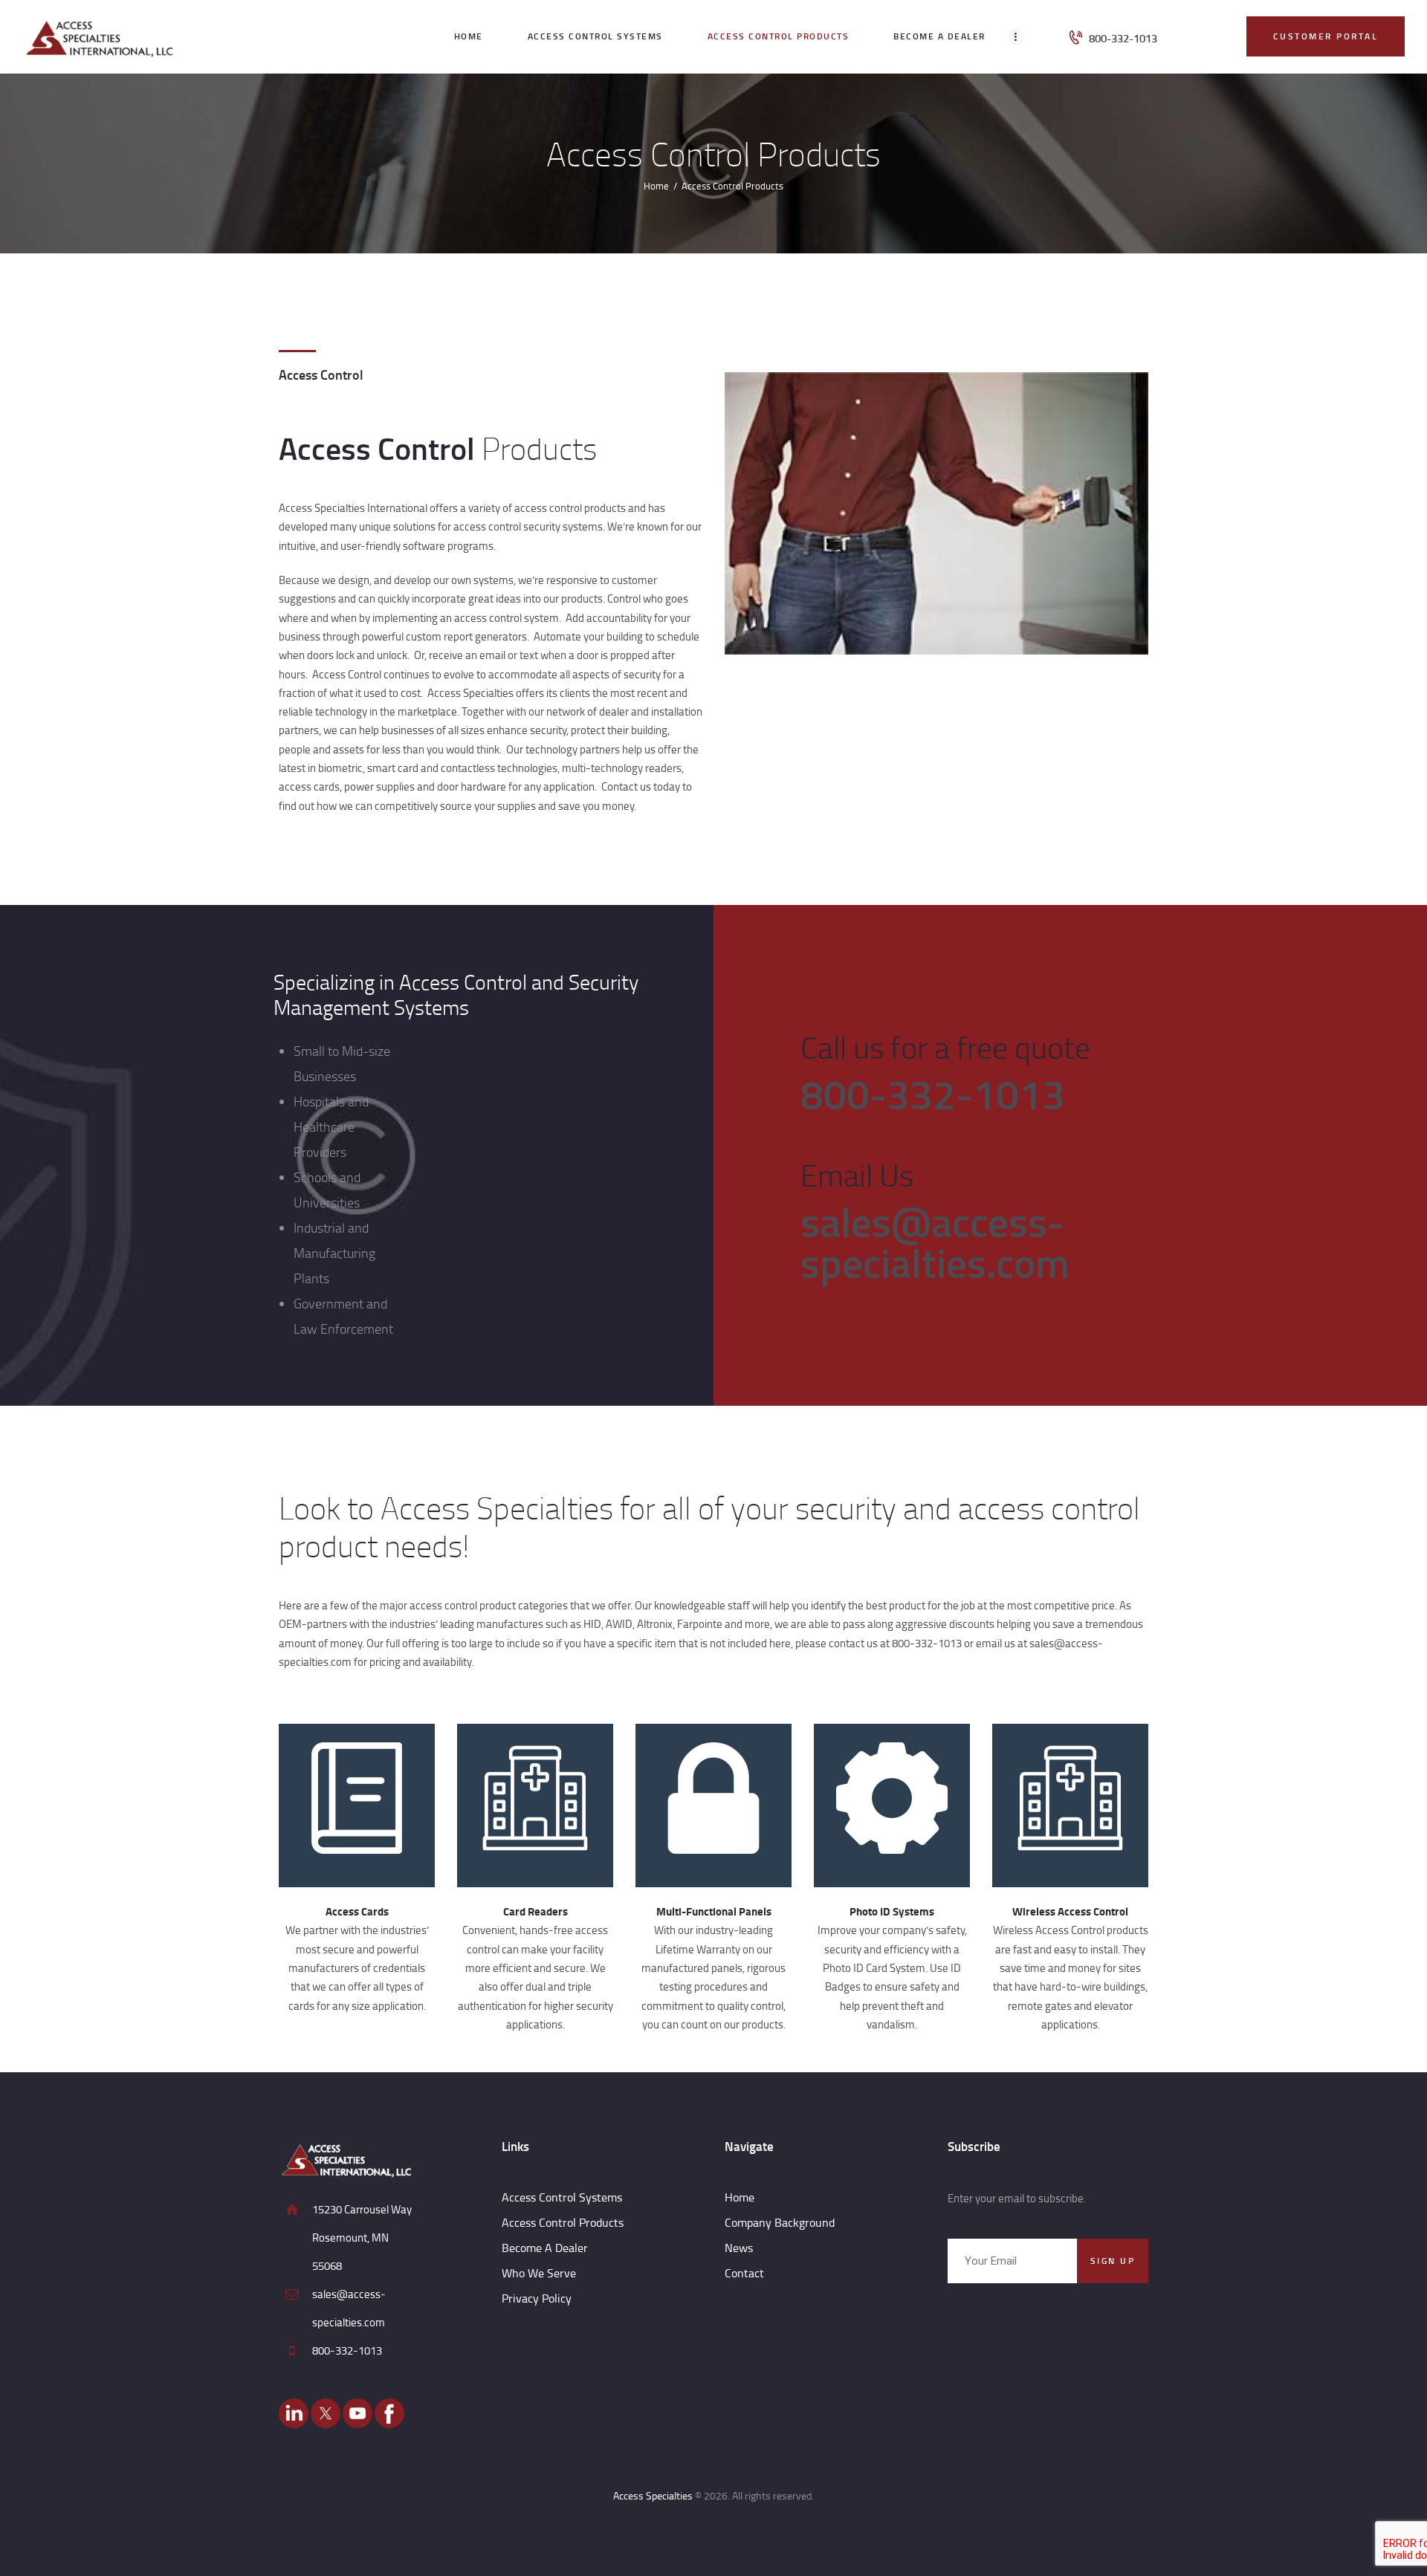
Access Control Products (563, 2222)
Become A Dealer (545, 2248)
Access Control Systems (562, 2197)
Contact (744, 2273)
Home (656, 186)
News (739, 2248)
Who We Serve (539, 2273)
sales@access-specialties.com (935, 1242)
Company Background (780, 2222)
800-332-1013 (933, 1093)
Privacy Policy (537, 2298)
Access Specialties (653, 2495)
